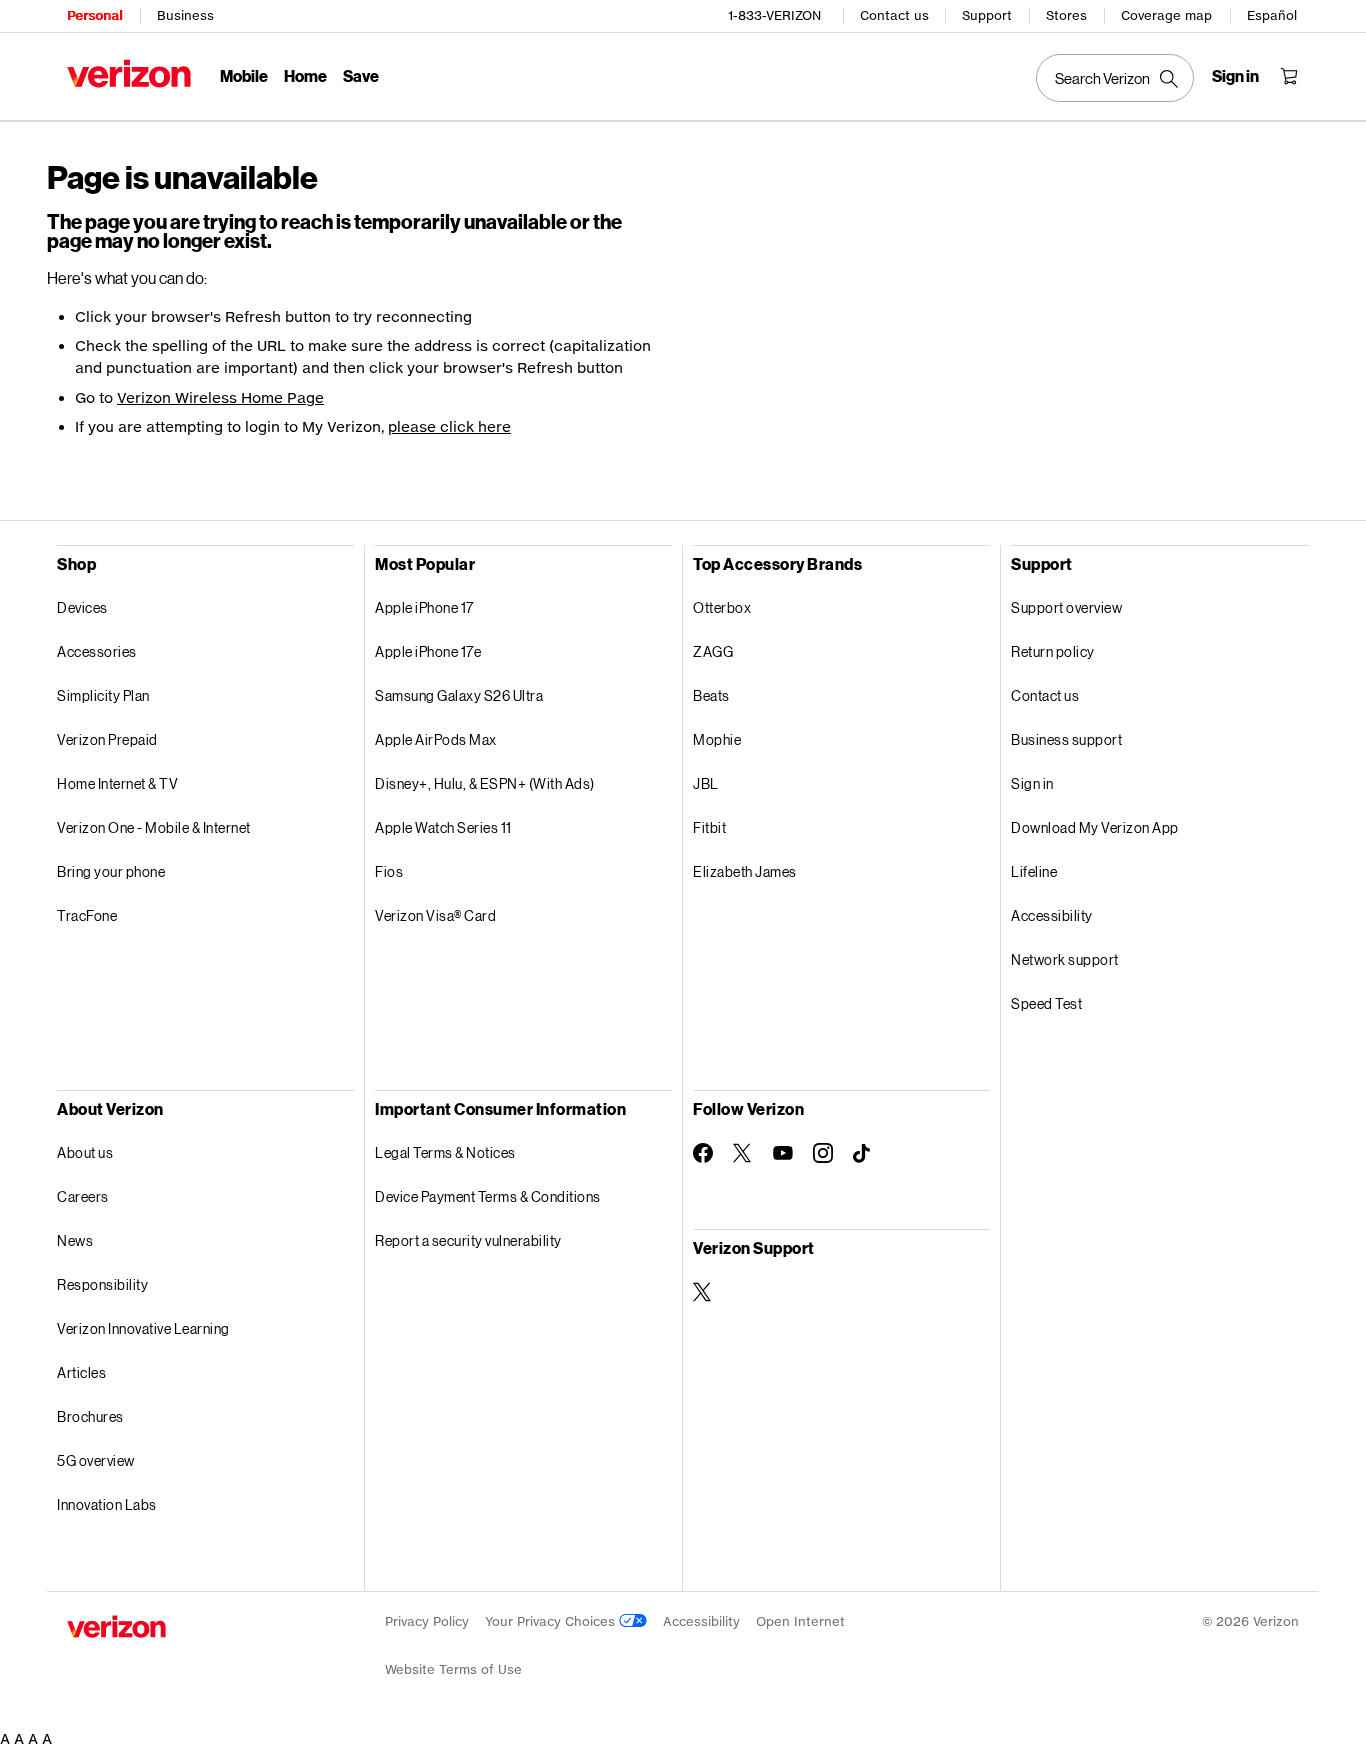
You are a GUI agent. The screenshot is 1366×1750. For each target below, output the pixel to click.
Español (1272, 15)
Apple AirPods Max (436, 739)
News (75, 1240)
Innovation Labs (107, 1504)
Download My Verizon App (1095, 827)
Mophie (717, 739)
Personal (94, 15)
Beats (711, 695)
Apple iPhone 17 (424, 607)
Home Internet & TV (117, 783)
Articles (81, 1372)
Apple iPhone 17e (428, 651)
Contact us (894, 15)
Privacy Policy (427, 1621)
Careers (83, 1196)
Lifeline (1034, 871)
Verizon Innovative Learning (143, 1328)
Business (185, 15)
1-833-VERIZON (774, 15)
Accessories (97, 651)
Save (361, 75)
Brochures (90, 1416)
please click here (449, 426)
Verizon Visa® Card (435, 915)
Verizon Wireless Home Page (220, 397)
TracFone (87, 915)
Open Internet (800, 1621)
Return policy (1053, 651)
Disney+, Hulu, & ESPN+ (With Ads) (485, 783)
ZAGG (713, 651)
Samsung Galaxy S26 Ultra (459, 695)
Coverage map (1166, 15)
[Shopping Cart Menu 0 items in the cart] (1289, 76)
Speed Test (1046, 1003)
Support (987, 15)
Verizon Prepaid (107, 739)
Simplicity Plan (103, 695)
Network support (1065, 959)
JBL (706, 783)
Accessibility (1052, 915)
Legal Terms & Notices (445, 1152)
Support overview (1066, 607)
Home (305, 75)
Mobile (244, 75)
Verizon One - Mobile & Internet (154, 827)
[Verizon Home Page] (129, 73)
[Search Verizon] (1115, 78)
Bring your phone (111, 871)
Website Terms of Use (453, 1669)
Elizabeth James (745, 871)
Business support (1066, 739)
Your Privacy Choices (552, 1621)
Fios (389, 871)
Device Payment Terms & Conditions (488, 1196)
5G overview (96, 1460)
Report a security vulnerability (468, 1240)
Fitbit (709, 827)
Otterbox (722, 607)
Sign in (1032, 783)
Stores (1066, 15)
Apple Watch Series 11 (443, 827)
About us (85, 1152)
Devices (82, 607)
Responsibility (102, 1284)
